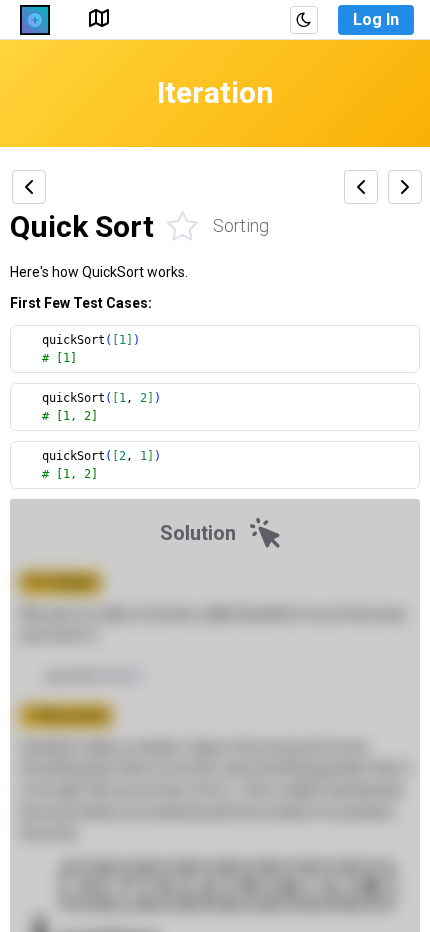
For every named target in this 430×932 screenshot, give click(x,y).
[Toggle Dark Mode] (304, 20)
